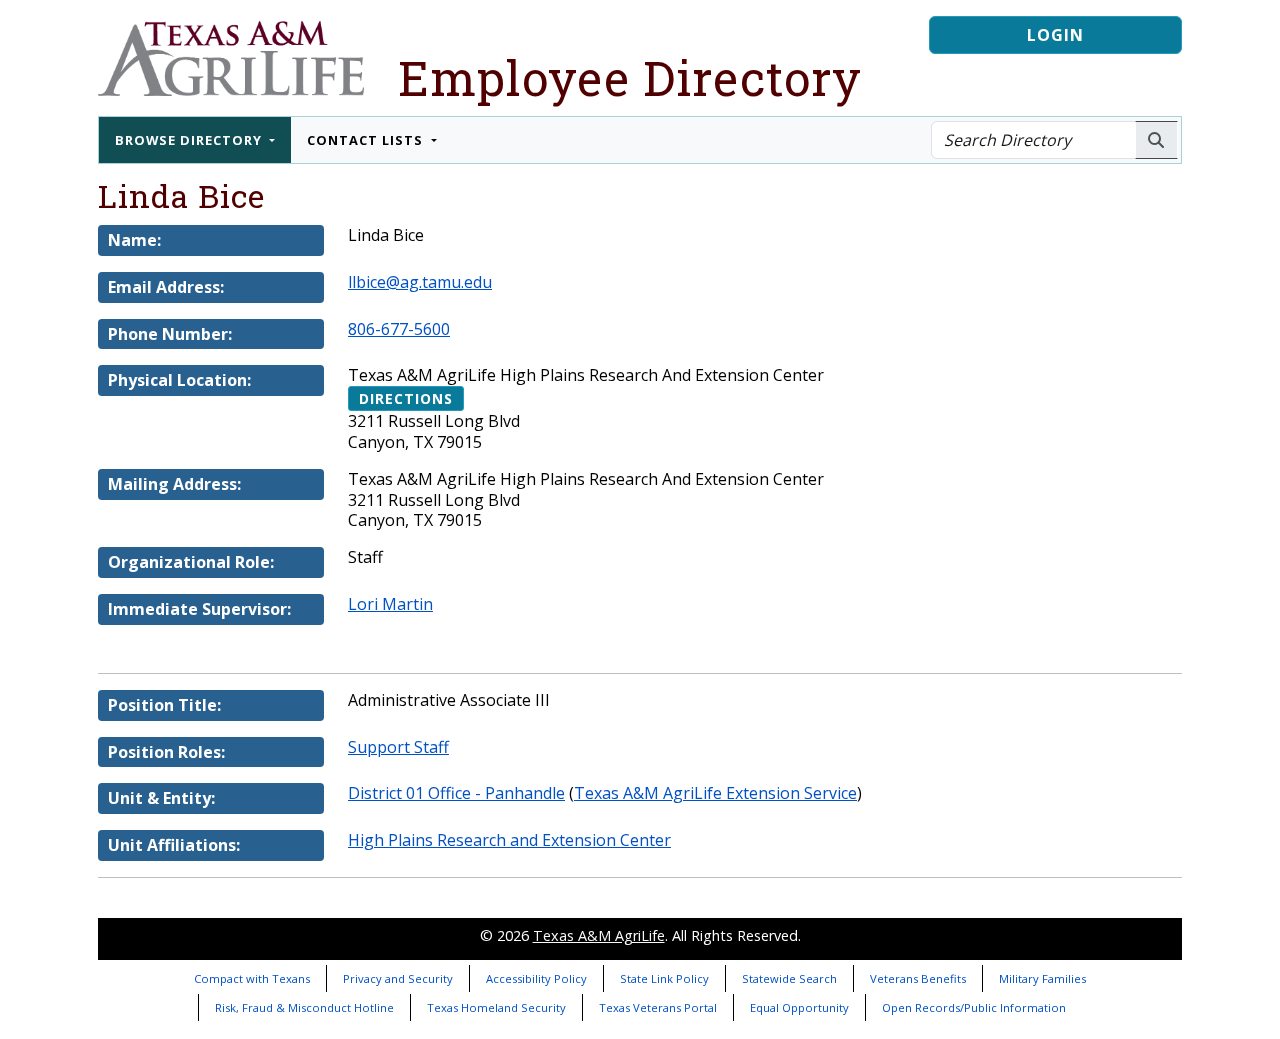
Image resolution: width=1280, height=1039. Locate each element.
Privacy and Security (398, 978)
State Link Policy (664, 978)
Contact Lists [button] (367, 140)
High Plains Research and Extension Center (509, 840)
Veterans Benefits (918, 978)
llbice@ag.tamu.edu (420, 282)
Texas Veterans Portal (658, 1007)
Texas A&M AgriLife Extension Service (715, 793)
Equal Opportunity (799, 1007)
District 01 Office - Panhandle (456, 793)
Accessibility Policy (536, 978)
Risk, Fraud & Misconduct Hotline (304, 1007)
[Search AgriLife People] (1156, 140)
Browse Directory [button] (190, 140)
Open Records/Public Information (974, 1007)
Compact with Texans (252, 978)
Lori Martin (390, 604)
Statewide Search (789, 978)
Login (1055, 35)
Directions (406, 398)
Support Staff (398, 747)
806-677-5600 (399, 329)
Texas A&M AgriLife (599, 935)
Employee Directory (630, 77)
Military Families (1042, 978)
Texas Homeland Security (496, 1007)
